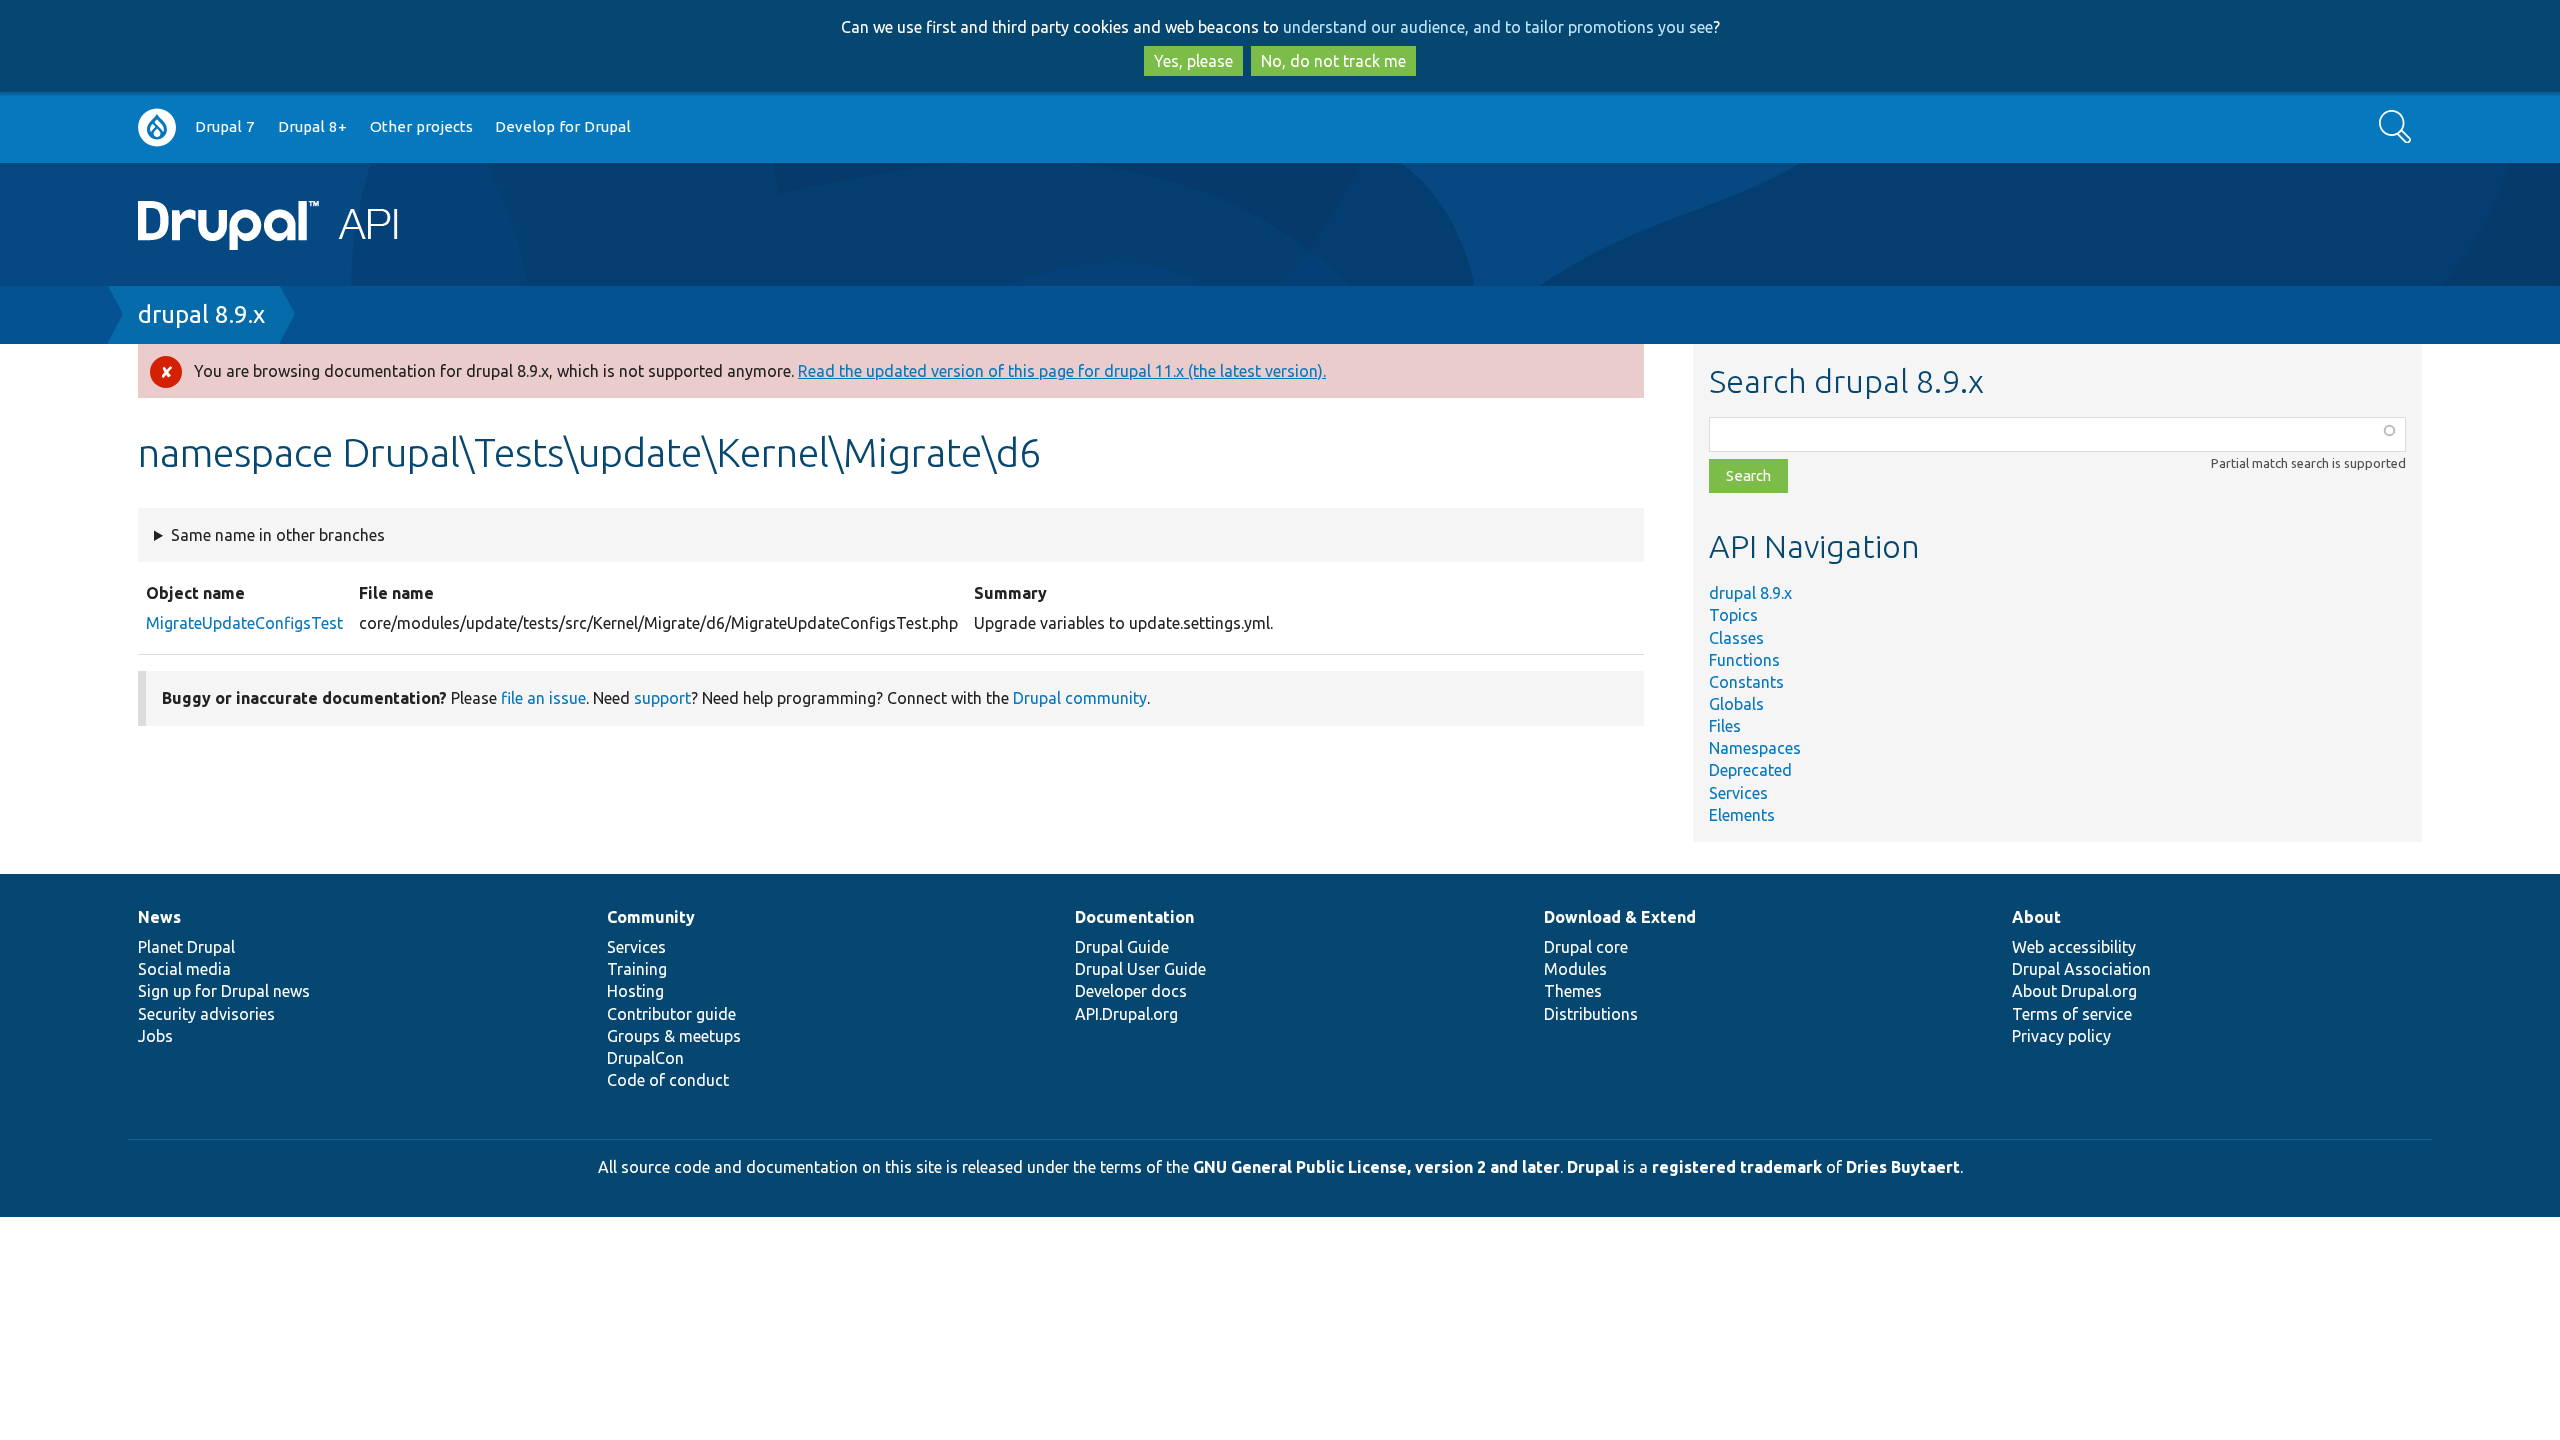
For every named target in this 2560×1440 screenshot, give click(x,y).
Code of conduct (668, 1080)
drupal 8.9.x (201, 314)
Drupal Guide (1122, 947)
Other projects (421, 126)
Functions (1744, 660)
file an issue (543, 698)
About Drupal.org (2074, 991)
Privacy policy (2061, 1036)
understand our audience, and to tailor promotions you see (1498, 27)
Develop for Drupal (563, 126)
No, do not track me (1333, 61)
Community (651, 917)
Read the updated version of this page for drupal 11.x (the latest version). (1062, 371)
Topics (1733, 615)
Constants (1746, 682)
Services (1738, 793)
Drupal (1593, 1167)
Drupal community (1080, 698)
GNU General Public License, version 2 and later (1376, 1167)
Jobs (155, 1036)
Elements (1742, 815)
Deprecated (1750, 770)
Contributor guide (671, 1014)
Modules (1575, 969)
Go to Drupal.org (157, 127)
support (662, 698)
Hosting (635, 991)
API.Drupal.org (1126, 1014)
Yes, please (1193, 61)
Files (1725, 726)
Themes (1573, 991)
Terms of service (2072, 1014)
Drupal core (1586, 947)
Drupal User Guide (1140, 969)
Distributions (1591, 1014)
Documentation (1134, 917)
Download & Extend (1620, 917)
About (2036, 917)
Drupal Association (2081, 969)
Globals (1736, 704)
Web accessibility (2074, 947)
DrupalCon (645, 1058)
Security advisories (206, 1014)
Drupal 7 (225, 126)
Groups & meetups (674, 1036)
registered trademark (1737, 1167)
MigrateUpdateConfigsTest (244, 623)
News (159, 917)
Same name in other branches (278, 535)
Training (637, 969)
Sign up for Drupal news (224, 991)
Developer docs (1131, 991)
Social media (184, 969)
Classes (1736, 638)
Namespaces (1755, 748)
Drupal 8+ (312, 126)
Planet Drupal (186, 947)
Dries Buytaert (1903, 1167)
